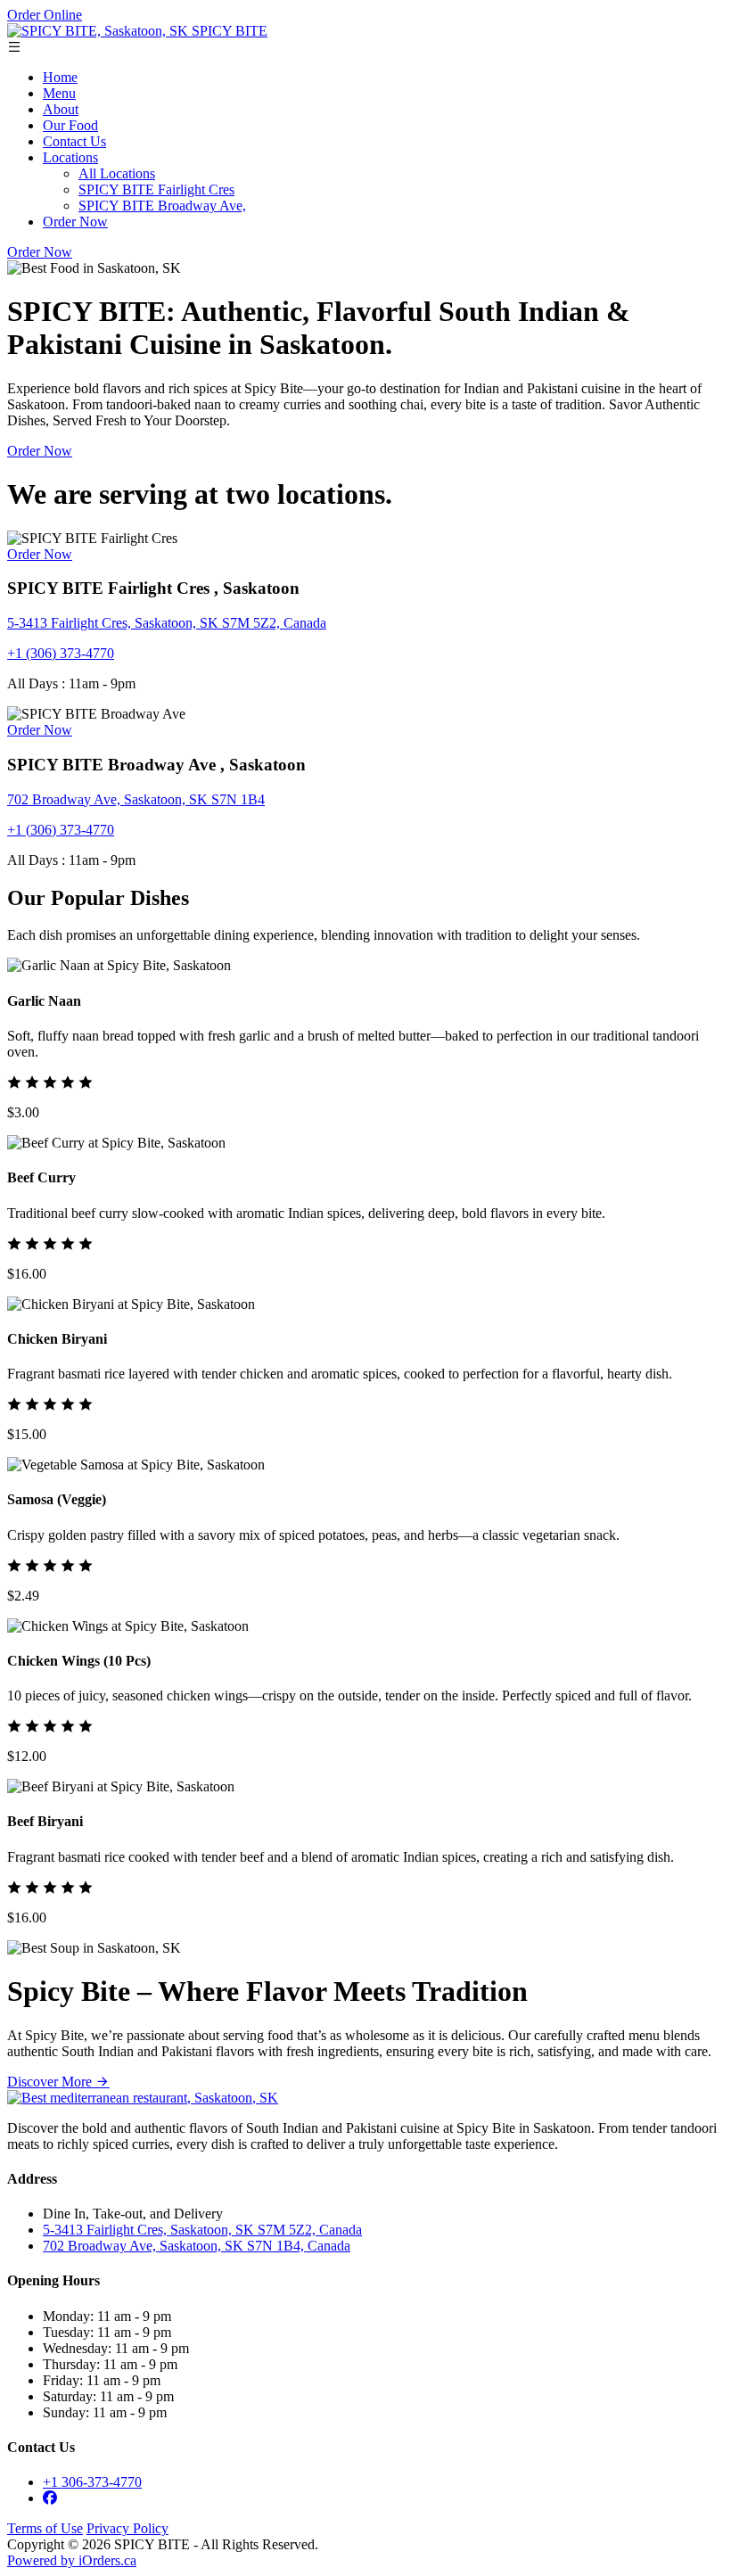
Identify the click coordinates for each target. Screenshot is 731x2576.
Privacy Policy (127, 2528)
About (61, 109)
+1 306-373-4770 (92, 2482)
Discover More (51, 2082)
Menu (59, 93)
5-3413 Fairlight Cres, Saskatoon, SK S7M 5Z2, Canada (167, 623)
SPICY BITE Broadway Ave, (162, 206)
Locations (70, 157)
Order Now (75, 222)
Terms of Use (45, 2528)
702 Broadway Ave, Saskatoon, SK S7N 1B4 (136, 799)
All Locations (117, 173)
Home (60, 77)
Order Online (45, 15)
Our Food (70, 125)
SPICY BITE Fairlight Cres (156, 189)
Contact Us (74, 141)
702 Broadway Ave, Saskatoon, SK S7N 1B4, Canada (197, 2246)
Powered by (72, 2560)
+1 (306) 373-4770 (61, 653)
